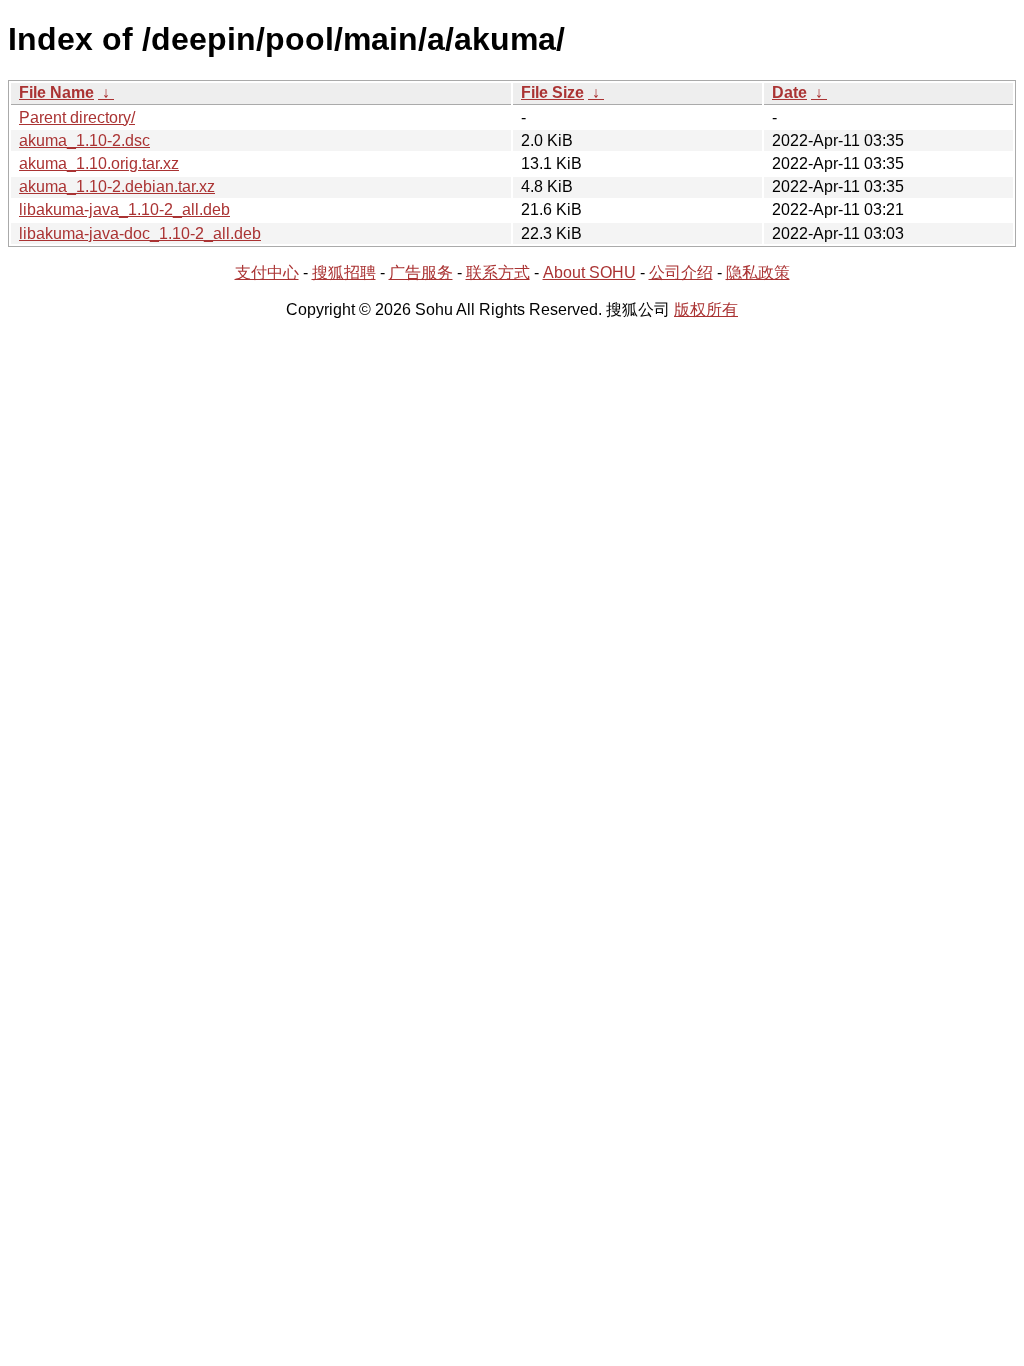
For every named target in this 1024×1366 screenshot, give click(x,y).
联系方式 (498, 272)
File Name (56, 92)
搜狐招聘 (344, 272)
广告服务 (421, 272)
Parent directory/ (77, 117)
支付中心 (267, 272)
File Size (552, 92)
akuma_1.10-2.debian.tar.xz (117, 186)
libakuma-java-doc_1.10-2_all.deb (140, 233)
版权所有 (706, 309)
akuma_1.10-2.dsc (84, 140)
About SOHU (589, 272)
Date (789, 92)
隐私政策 (758, 272)
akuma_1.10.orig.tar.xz (99, 163)
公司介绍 (681, 272)
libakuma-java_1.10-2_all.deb (124, 209)
